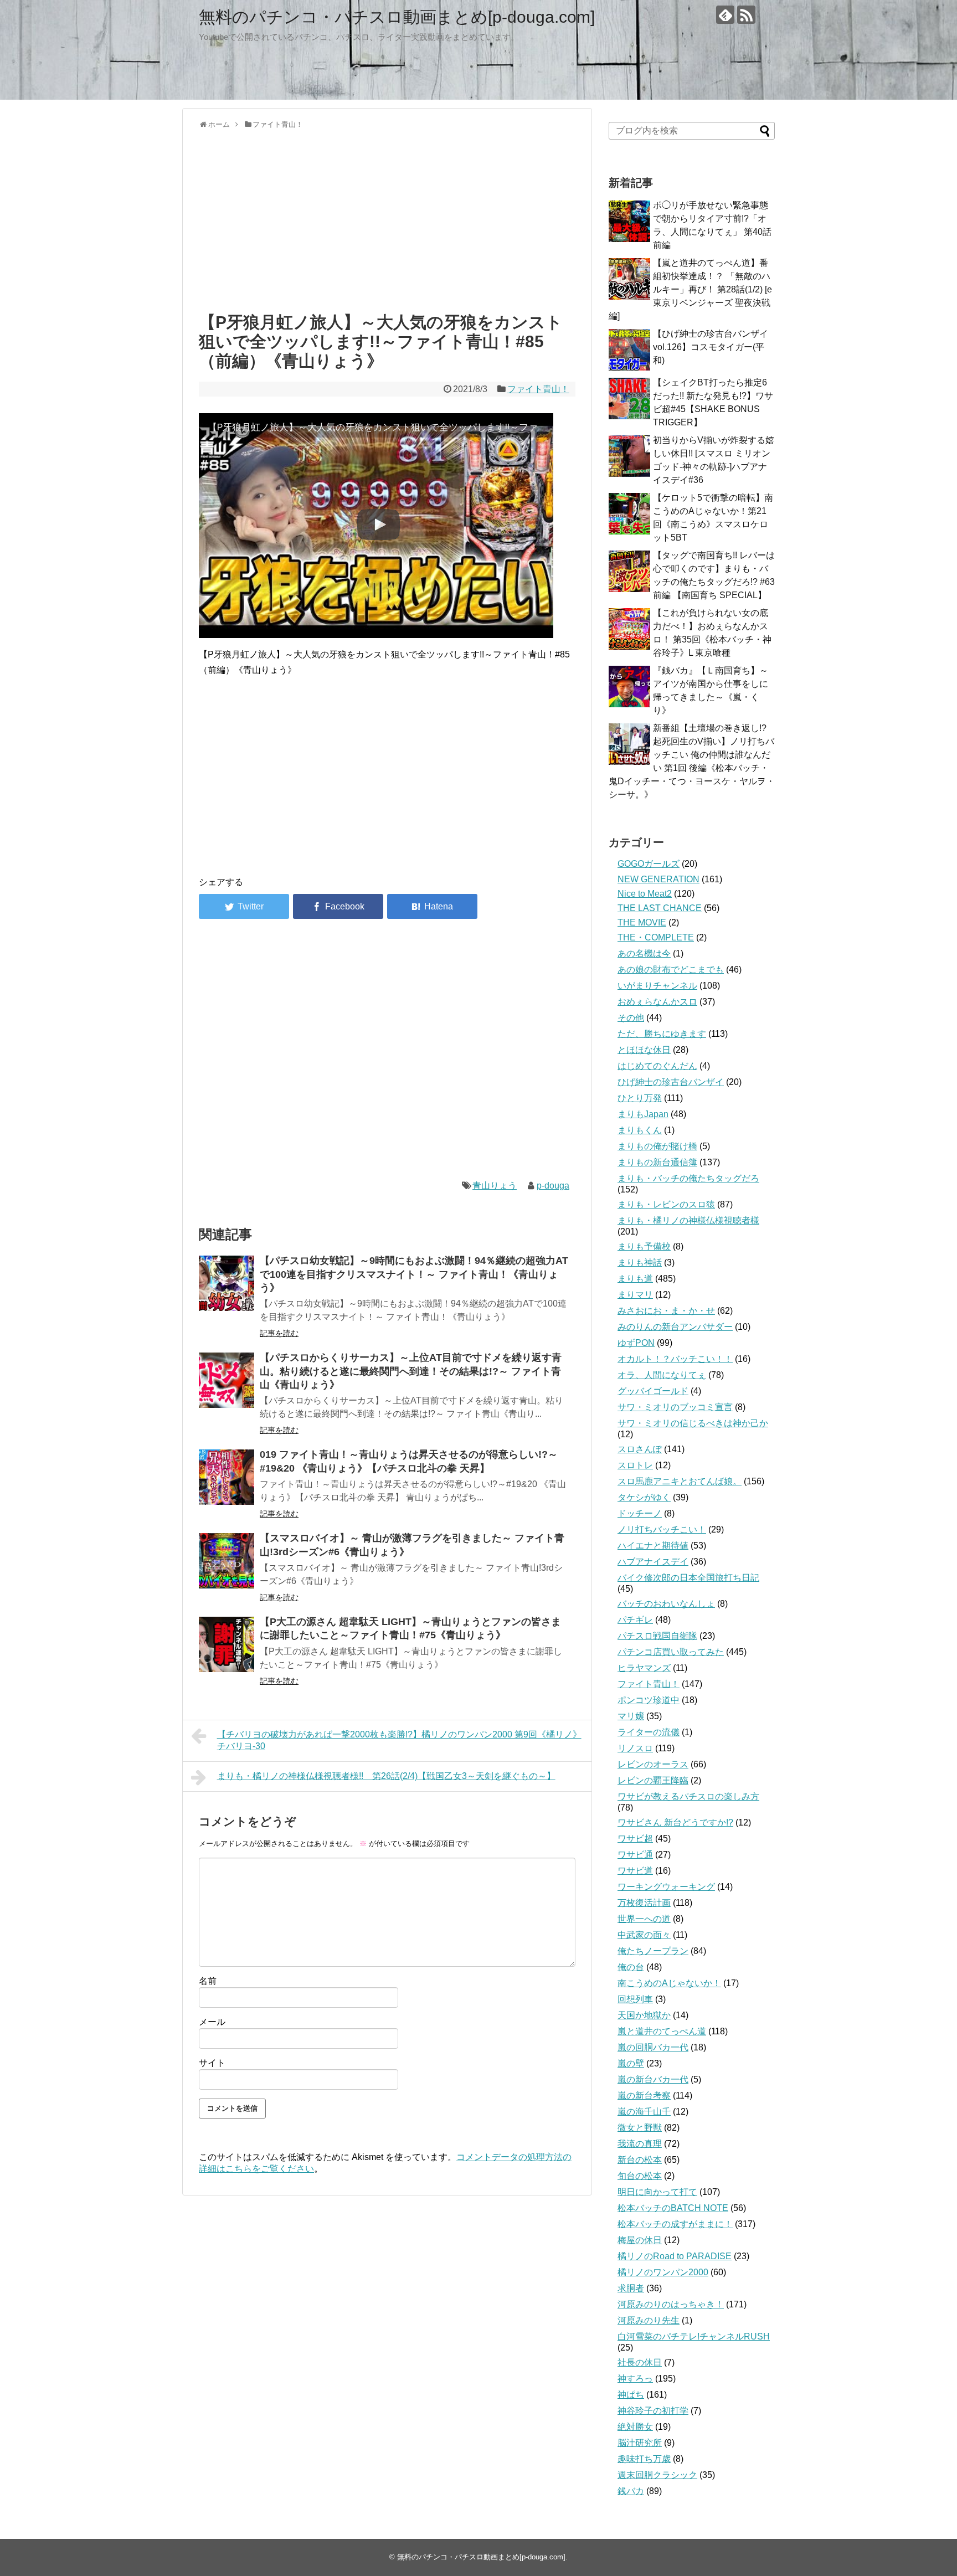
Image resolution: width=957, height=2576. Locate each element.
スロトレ (635, 1465)
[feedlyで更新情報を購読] (725, 15)
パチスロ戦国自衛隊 (657, 1636)
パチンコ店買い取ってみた (671, 1652)
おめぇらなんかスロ (657, 1002)
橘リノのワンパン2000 (663, 2272)
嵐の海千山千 (644, 2112)
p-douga (553, 1186)
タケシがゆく (644, 1497)
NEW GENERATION (658, 879)
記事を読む (279, 1333)
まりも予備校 (644, 1246)
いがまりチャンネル (657, 986)
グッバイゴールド (653, 1391)
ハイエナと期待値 (653, 1546)
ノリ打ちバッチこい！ (662, 1529)
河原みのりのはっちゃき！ (671, 2304)
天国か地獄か (644, 2015)
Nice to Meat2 (645, 894)
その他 (631, 1018)
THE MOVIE (642, 922)
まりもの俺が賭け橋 (657, 1146)
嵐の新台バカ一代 (653, 2079)
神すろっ (635, 2379)
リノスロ (635, 1748)
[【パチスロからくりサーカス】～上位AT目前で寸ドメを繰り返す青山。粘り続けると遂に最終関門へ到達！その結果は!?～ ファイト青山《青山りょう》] (227, 1380)
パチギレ (635, 1620)
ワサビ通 (635, 1855)
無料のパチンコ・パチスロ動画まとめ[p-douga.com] (397, 17)
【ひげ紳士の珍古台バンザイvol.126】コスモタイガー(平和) (711, 347)
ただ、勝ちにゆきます (662, 1034)
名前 (208, 1981)
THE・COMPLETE (656, 937)
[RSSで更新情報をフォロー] (746, 15)
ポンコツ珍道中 (649, 1700)
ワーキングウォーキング (666, 1887)
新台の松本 (640, 2160)
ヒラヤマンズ (644, 1668)
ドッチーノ (640, 1513)
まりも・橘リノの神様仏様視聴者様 (688, 1220)
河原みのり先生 (649, 2320)
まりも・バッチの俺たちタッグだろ (688, 1178)
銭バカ (631, 2491)
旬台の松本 (640, 2176)
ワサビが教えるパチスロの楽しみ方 (688, 1796)
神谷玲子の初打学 (653, 2411)
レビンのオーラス (653, 1764)
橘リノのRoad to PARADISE (675, 2256)
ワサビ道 (635, 1871)
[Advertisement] (387, 218)
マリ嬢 (631, 1716)
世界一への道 (644, 1919)
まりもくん (640, 1130)
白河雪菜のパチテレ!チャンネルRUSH (694, 2336)
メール (212, 2022)
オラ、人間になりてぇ (662, 1375)
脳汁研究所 (640, 2443)
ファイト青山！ (538, 389)
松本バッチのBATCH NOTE (673, 2208)
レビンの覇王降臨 (653, 1780)
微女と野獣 (640, 2128)
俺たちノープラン (653, 1951)
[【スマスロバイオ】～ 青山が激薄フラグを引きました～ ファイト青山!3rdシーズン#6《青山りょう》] (227, 1561)
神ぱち (631, 2395)
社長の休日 (640, 2362)
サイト (212, 2063)
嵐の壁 (631, 2063)
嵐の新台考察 (644, 2096)
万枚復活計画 (644, 1903)
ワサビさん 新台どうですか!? (675, 1822)
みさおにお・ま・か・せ (666, 1311)
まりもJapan (643, 1114)
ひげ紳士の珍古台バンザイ (671, 1082)
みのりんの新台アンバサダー (675, 1327)
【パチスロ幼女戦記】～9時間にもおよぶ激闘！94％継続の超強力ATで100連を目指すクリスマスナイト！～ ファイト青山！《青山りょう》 (414, 1274)
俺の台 (631, 1967)
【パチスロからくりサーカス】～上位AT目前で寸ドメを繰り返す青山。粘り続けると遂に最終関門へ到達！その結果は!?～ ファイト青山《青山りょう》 (411, 1371)
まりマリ (635, 1295)
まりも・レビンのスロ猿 (666, 1204)
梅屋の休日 (640, 2240)
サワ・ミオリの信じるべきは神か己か (693, 1423)
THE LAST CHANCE (660, 908)
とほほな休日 (644, 1050)
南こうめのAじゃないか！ (669, 1983)
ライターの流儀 (649, 1732)
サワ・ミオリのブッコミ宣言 (675, 1407)
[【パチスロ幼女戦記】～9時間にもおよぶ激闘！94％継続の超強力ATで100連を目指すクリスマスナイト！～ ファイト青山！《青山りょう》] (227, 1283)
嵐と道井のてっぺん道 (662, 2031)
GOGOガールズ (649, 864)
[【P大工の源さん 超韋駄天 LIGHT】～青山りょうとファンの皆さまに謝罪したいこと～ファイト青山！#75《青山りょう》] (227, 1644)
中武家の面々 (644, 1935)
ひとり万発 (640, 1098)
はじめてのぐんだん (657, 1066)
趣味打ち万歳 (644, 2459)
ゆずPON (636, 1343)
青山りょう (495, 1186)
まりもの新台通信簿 (657, 1162)
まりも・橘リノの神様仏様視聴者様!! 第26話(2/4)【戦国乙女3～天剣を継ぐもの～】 (386, 1776)
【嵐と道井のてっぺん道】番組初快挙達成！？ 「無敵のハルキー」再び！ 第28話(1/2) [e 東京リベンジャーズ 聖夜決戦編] (690, 289)
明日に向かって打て (657, 2192)
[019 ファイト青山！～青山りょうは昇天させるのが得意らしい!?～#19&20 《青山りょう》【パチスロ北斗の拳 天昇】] (227, 1477)
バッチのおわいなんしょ (666, 1604)
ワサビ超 (635, 1839)
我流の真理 (640, 2144)
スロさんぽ (640, 1449)
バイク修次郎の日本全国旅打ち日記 (688, 1578)
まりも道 (635, 1279)
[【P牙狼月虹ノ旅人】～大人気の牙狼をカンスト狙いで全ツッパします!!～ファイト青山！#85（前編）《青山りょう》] (432, 906)
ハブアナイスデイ (653, 1562)
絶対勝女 (635, 2427)
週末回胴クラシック (657, 2475)
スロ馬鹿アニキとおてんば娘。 (680, 1481)
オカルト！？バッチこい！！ (675, 1359)
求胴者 (631, 2288)
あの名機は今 (644, 953)
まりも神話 (640, 1263)
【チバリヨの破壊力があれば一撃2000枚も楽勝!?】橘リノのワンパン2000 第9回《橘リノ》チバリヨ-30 (399, 1740)
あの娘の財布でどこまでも (671, 970)
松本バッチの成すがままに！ (675, 2224)
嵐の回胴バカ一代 (653, 2047)
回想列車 (635, 1999)
